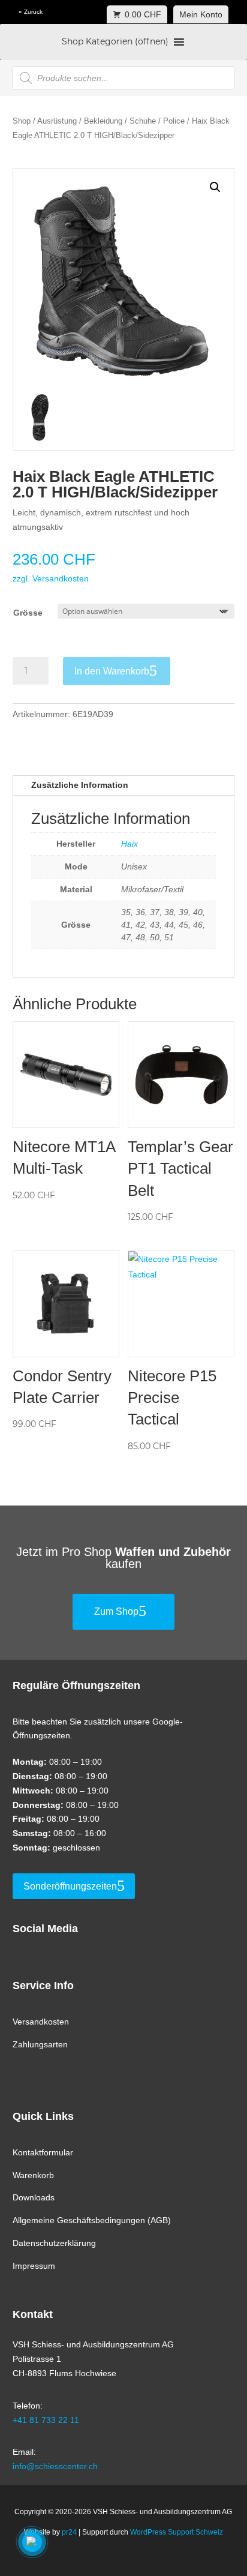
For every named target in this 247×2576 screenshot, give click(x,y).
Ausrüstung (57, 121)
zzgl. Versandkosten (51, 578)
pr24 (69, 2532)
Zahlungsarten (40, 2044)
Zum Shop (116, 1611)
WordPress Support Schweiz (177, 2532)
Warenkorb (33, 2175)
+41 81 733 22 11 (46, 2420)
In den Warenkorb (112, 671)
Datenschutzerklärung (54, 2243)
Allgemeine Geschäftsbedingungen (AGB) (92, 2220)
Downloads (34, 2197)
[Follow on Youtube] (58, 1932)
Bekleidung (103, 121)
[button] (215, 187)
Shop (22, 121)
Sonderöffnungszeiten (70, 1886)
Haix (129, 844)
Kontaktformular (43, 2152)
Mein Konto (201, 14)
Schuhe (143, 121)
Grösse (28, 613)
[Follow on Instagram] (38, 1932)
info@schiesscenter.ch (55, 2466)
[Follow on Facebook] (17, 1932)
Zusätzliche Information (80, 785)
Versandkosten (41, 2022)
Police (174, 121)
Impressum (34, 2266)
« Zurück (31, 12)
